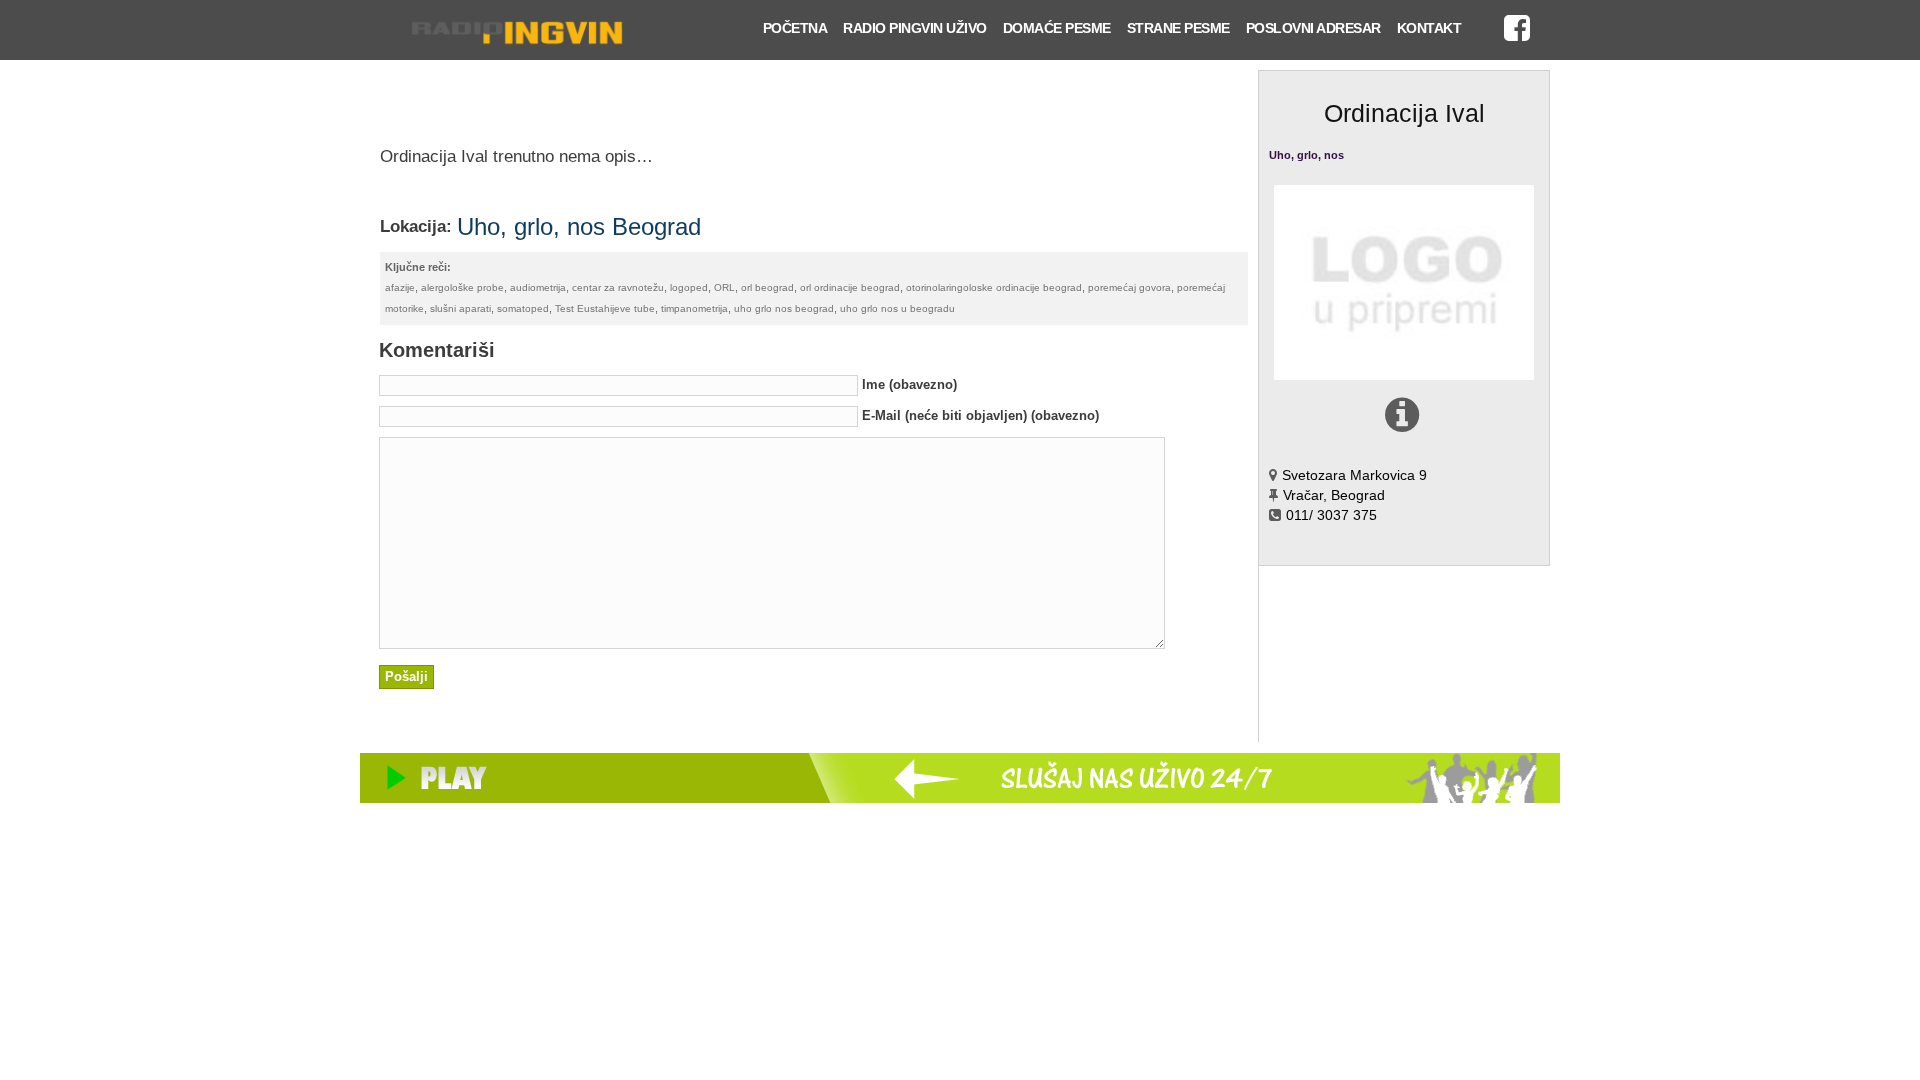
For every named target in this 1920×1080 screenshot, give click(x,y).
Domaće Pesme (1057, 28)
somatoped (523, 308)
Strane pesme (1178, 28)
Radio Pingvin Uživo (915, 28)
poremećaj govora (1129, 287)
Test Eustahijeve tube (605, 308)
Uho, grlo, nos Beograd (579, 226)
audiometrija (538, 287)
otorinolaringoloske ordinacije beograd (994, 287)
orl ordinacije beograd (850, 287)
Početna (795, 28)
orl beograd (767, 287)
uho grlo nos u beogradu (897, 308)
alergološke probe (462, 287)
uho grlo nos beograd (784, 308)
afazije (400, 287)
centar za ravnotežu (618, 287)
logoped (689, 287)
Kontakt (1429, 28)
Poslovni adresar (1313, 28)
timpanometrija (694, 308)
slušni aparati (460, 308)
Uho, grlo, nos (1306, 155)
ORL (724, 287)
